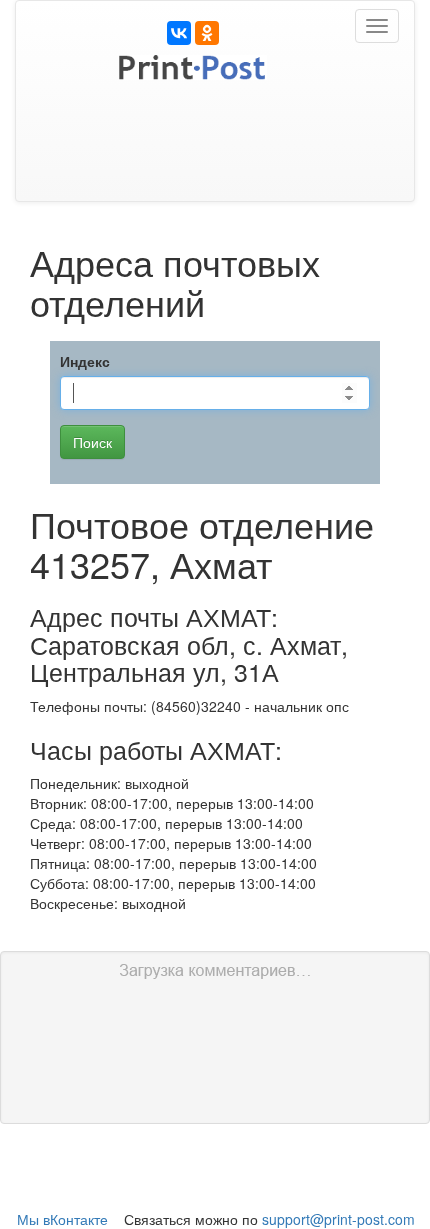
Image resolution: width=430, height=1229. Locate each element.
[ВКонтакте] (179, 33)
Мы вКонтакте (62, 1219)
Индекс (85, 361)
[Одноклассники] (207, 33)
